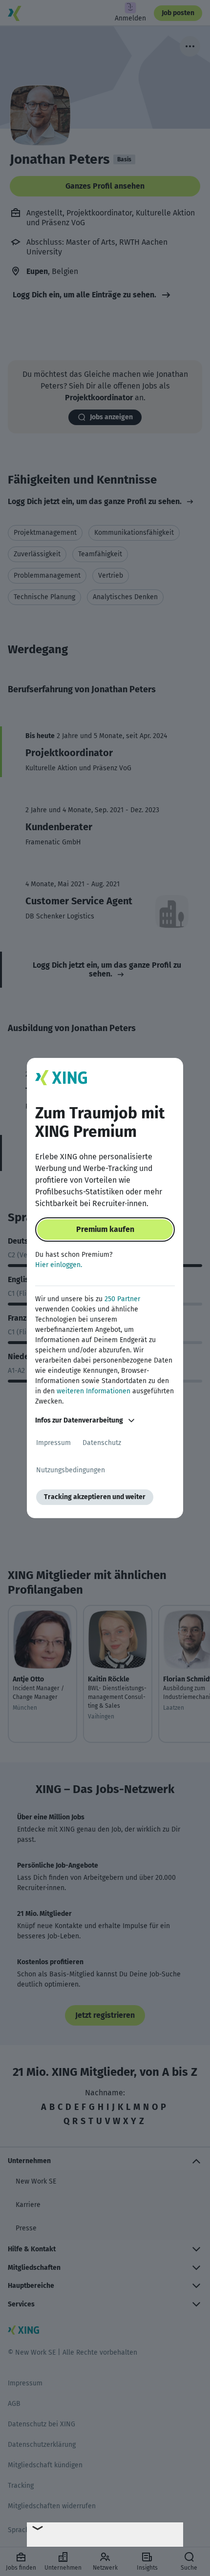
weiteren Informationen (94, 1391)
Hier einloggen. (59, 1265)
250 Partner (122, 1299)
